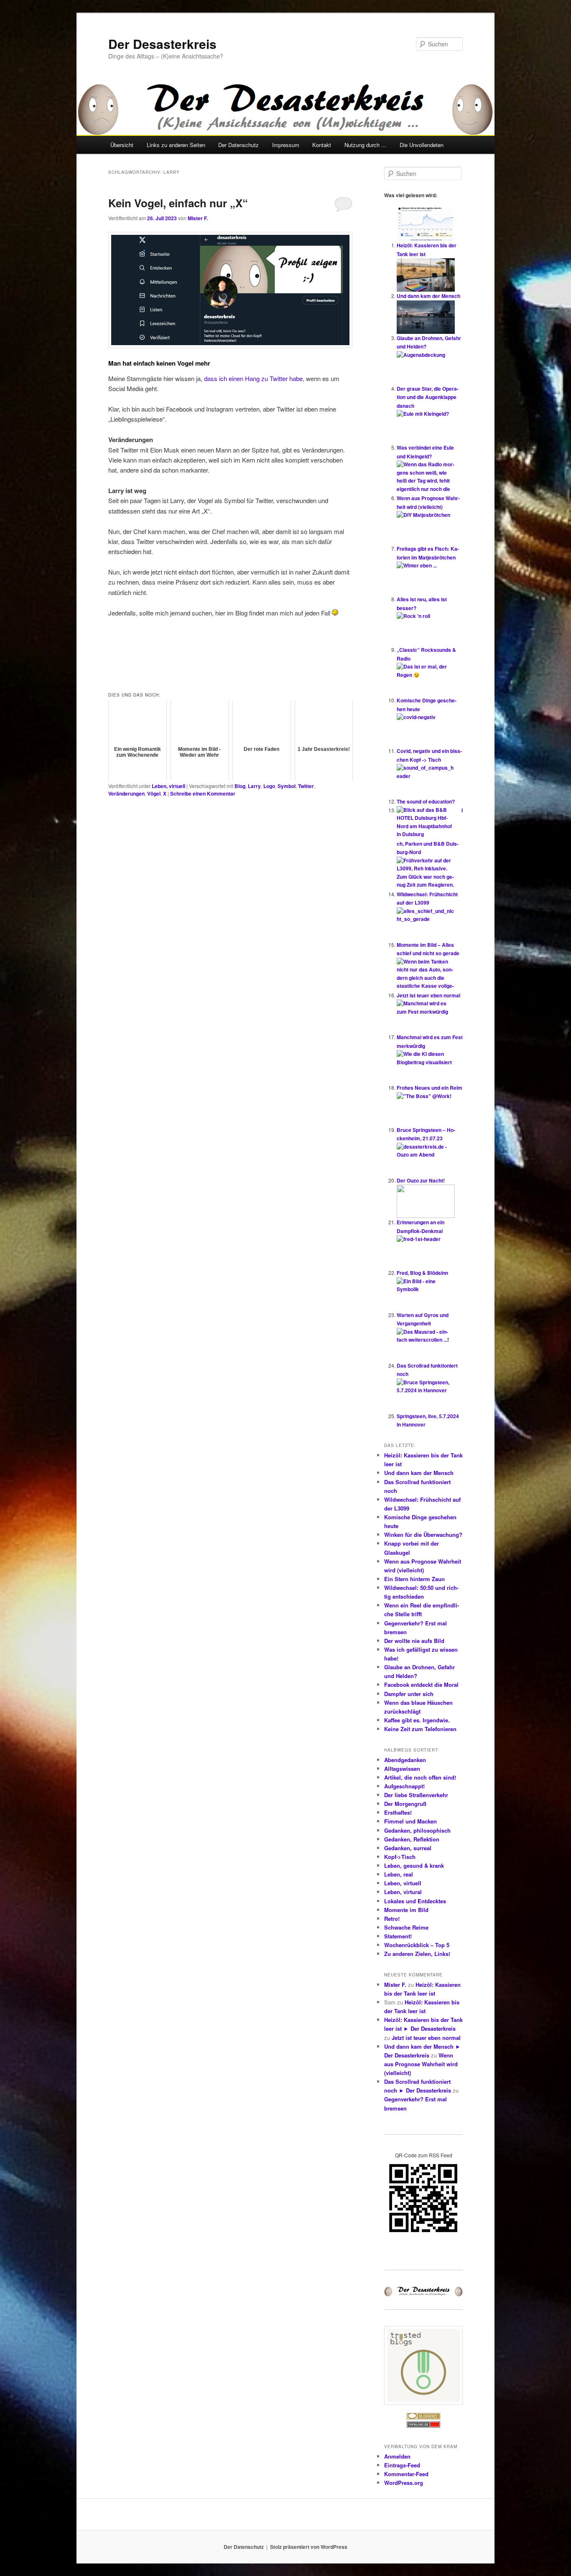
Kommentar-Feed (406, 2474)
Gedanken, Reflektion (412, 1839)
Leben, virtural (403, 1892)
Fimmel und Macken (410, 1821)
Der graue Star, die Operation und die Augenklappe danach (428, 397)
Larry (254, 786)
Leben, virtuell (168, 786)
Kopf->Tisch (400, 1857)
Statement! (398, 1936)
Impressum (286, 145)
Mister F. (198, 218)
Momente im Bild (406, 1910)
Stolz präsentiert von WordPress (309, 2547)
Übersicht (122, 145)
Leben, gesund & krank (414, 1865)
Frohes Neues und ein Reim (430, 1088)
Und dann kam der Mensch (428, 296)
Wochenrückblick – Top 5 (417, 1945)
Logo (269, 786)
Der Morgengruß (405, 1804)
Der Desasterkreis (162, 44)
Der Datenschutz (238, 145)
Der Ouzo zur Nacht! (421, 1180)
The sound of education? (426, 801)
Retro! (392, 1919)
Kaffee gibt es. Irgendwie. (417, 1720)
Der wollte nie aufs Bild (414, 1641)
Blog (240, 786)
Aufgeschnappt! (404, 1786)
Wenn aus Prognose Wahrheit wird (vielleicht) (421, 2064)
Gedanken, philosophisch (417, 1830)
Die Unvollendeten (422, 145)
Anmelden (397, 2456)
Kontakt (322, 145)
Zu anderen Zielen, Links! (417, 1954)
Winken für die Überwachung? (423, 1535)
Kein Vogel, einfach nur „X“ (178, 203)
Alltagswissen (402, 1769)
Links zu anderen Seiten (176, 145)
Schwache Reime (406, 1927)
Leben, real (399, 1874)
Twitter (306, 786)
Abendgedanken (405, 1760)
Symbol (287, 786)
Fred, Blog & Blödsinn (422, 1273)
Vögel (154, 793)
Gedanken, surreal (408, 1848)
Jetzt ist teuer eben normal (428, 995)
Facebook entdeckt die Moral (421, 1685)
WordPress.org (404, 2483)
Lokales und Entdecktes (415, 1901)
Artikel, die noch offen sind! (420, 1777)
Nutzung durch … (366, 145)
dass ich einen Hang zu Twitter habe (253, 378)
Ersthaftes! (398, 1812)
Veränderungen (126, 793)
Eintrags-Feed (402, 2465)
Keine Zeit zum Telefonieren (420, 1729)
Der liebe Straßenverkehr (416, 1795)
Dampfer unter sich (409, 1694)
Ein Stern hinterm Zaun (414, 1579)
